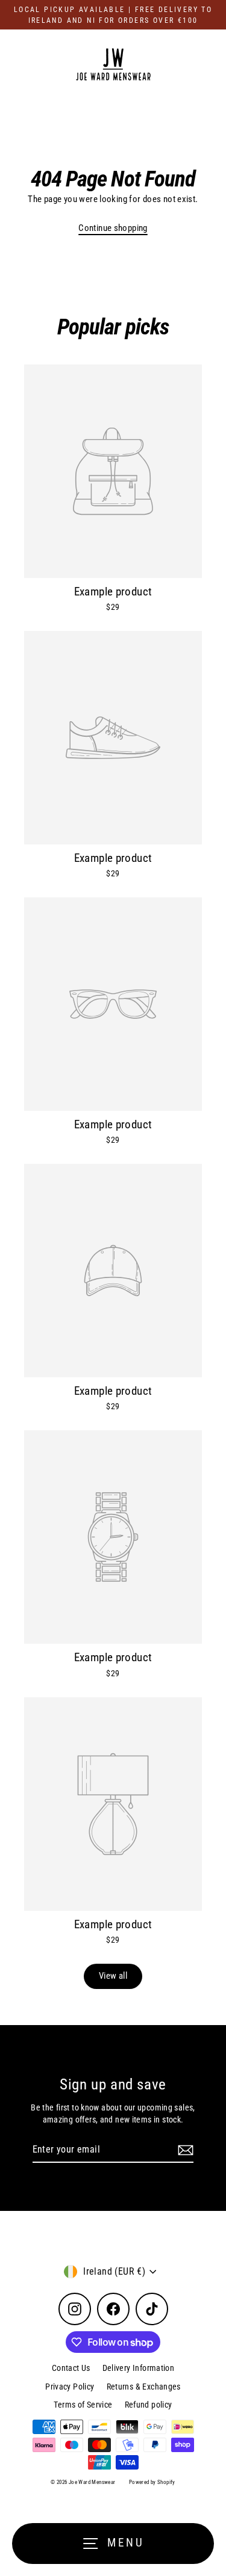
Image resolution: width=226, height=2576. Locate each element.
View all (113, 1976)
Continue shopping (113, 228)
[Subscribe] (184, 2150)
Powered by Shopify (152, 2482)
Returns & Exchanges (144, 2387)
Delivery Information (139, 2368)
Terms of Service (83, 2405)
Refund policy (149, 2405)
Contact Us (71, 2368)
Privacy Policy (70, 2387)
